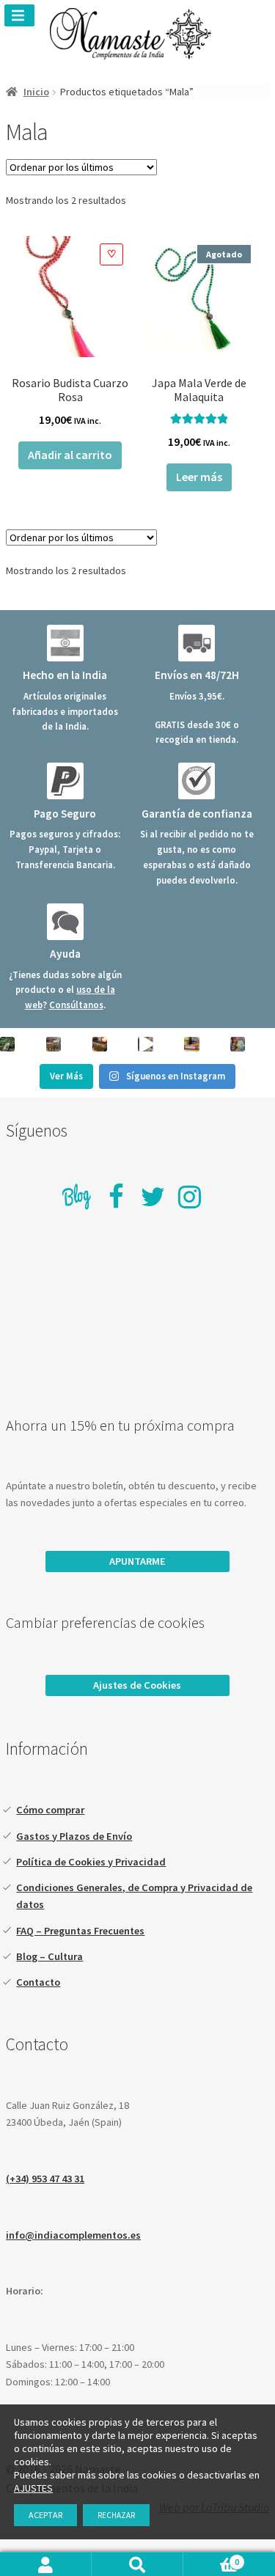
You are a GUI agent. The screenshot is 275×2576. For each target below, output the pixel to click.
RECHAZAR (116, 2515)
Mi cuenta (46, 2564)
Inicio (36, 92)
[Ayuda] (65, 922)
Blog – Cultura (49, 1956)
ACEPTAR (45, 2515)
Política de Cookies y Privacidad (91, 1862)
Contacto (38, 1982)
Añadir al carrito (70, 455)
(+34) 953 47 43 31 (45, 2179)
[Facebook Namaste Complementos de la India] (116, 1197)
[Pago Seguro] (65, 781)
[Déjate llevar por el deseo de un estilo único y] (238, 1044)
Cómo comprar (50, 1810)
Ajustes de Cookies (137, 1685)
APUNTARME (137, 1561)
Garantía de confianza (197, 814)
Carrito (211, 2561)
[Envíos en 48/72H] (197, 643)
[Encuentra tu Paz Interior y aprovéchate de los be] (100, 1044)
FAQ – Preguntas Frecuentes (80, 1931)
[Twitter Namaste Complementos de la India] (153, 1197)
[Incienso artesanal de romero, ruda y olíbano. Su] (7, 1044)
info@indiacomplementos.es (73, 2235)
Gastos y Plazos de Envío (74, 1836)
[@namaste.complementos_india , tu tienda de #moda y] (145, 1044)
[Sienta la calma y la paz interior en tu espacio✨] (191, 1044)
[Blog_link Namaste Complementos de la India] (77, 1199)
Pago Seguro (65, 814)
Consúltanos (76, 1005)
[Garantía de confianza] (197, 781)
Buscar (137, 2564)
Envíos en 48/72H (197, 675)
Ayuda (65, 954)
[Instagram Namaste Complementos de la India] (190, 1197)
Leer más (199, 477)
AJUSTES (33, 2488)
